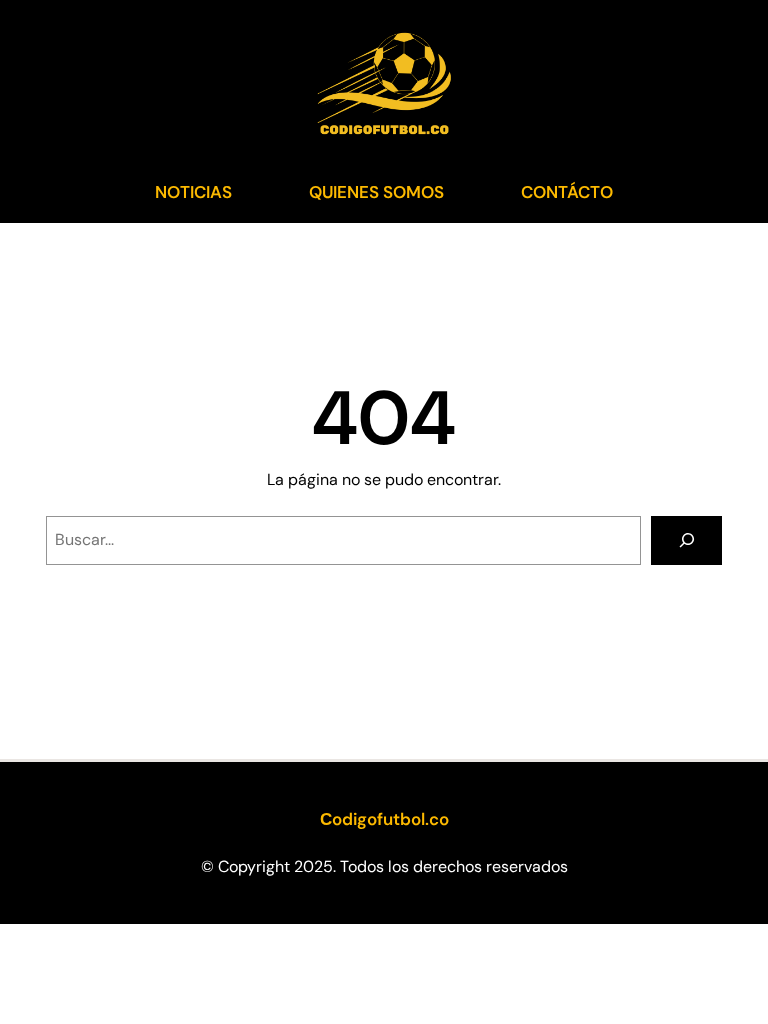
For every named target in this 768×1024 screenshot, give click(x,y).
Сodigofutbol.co (384, 819)
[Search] (686, 540)
